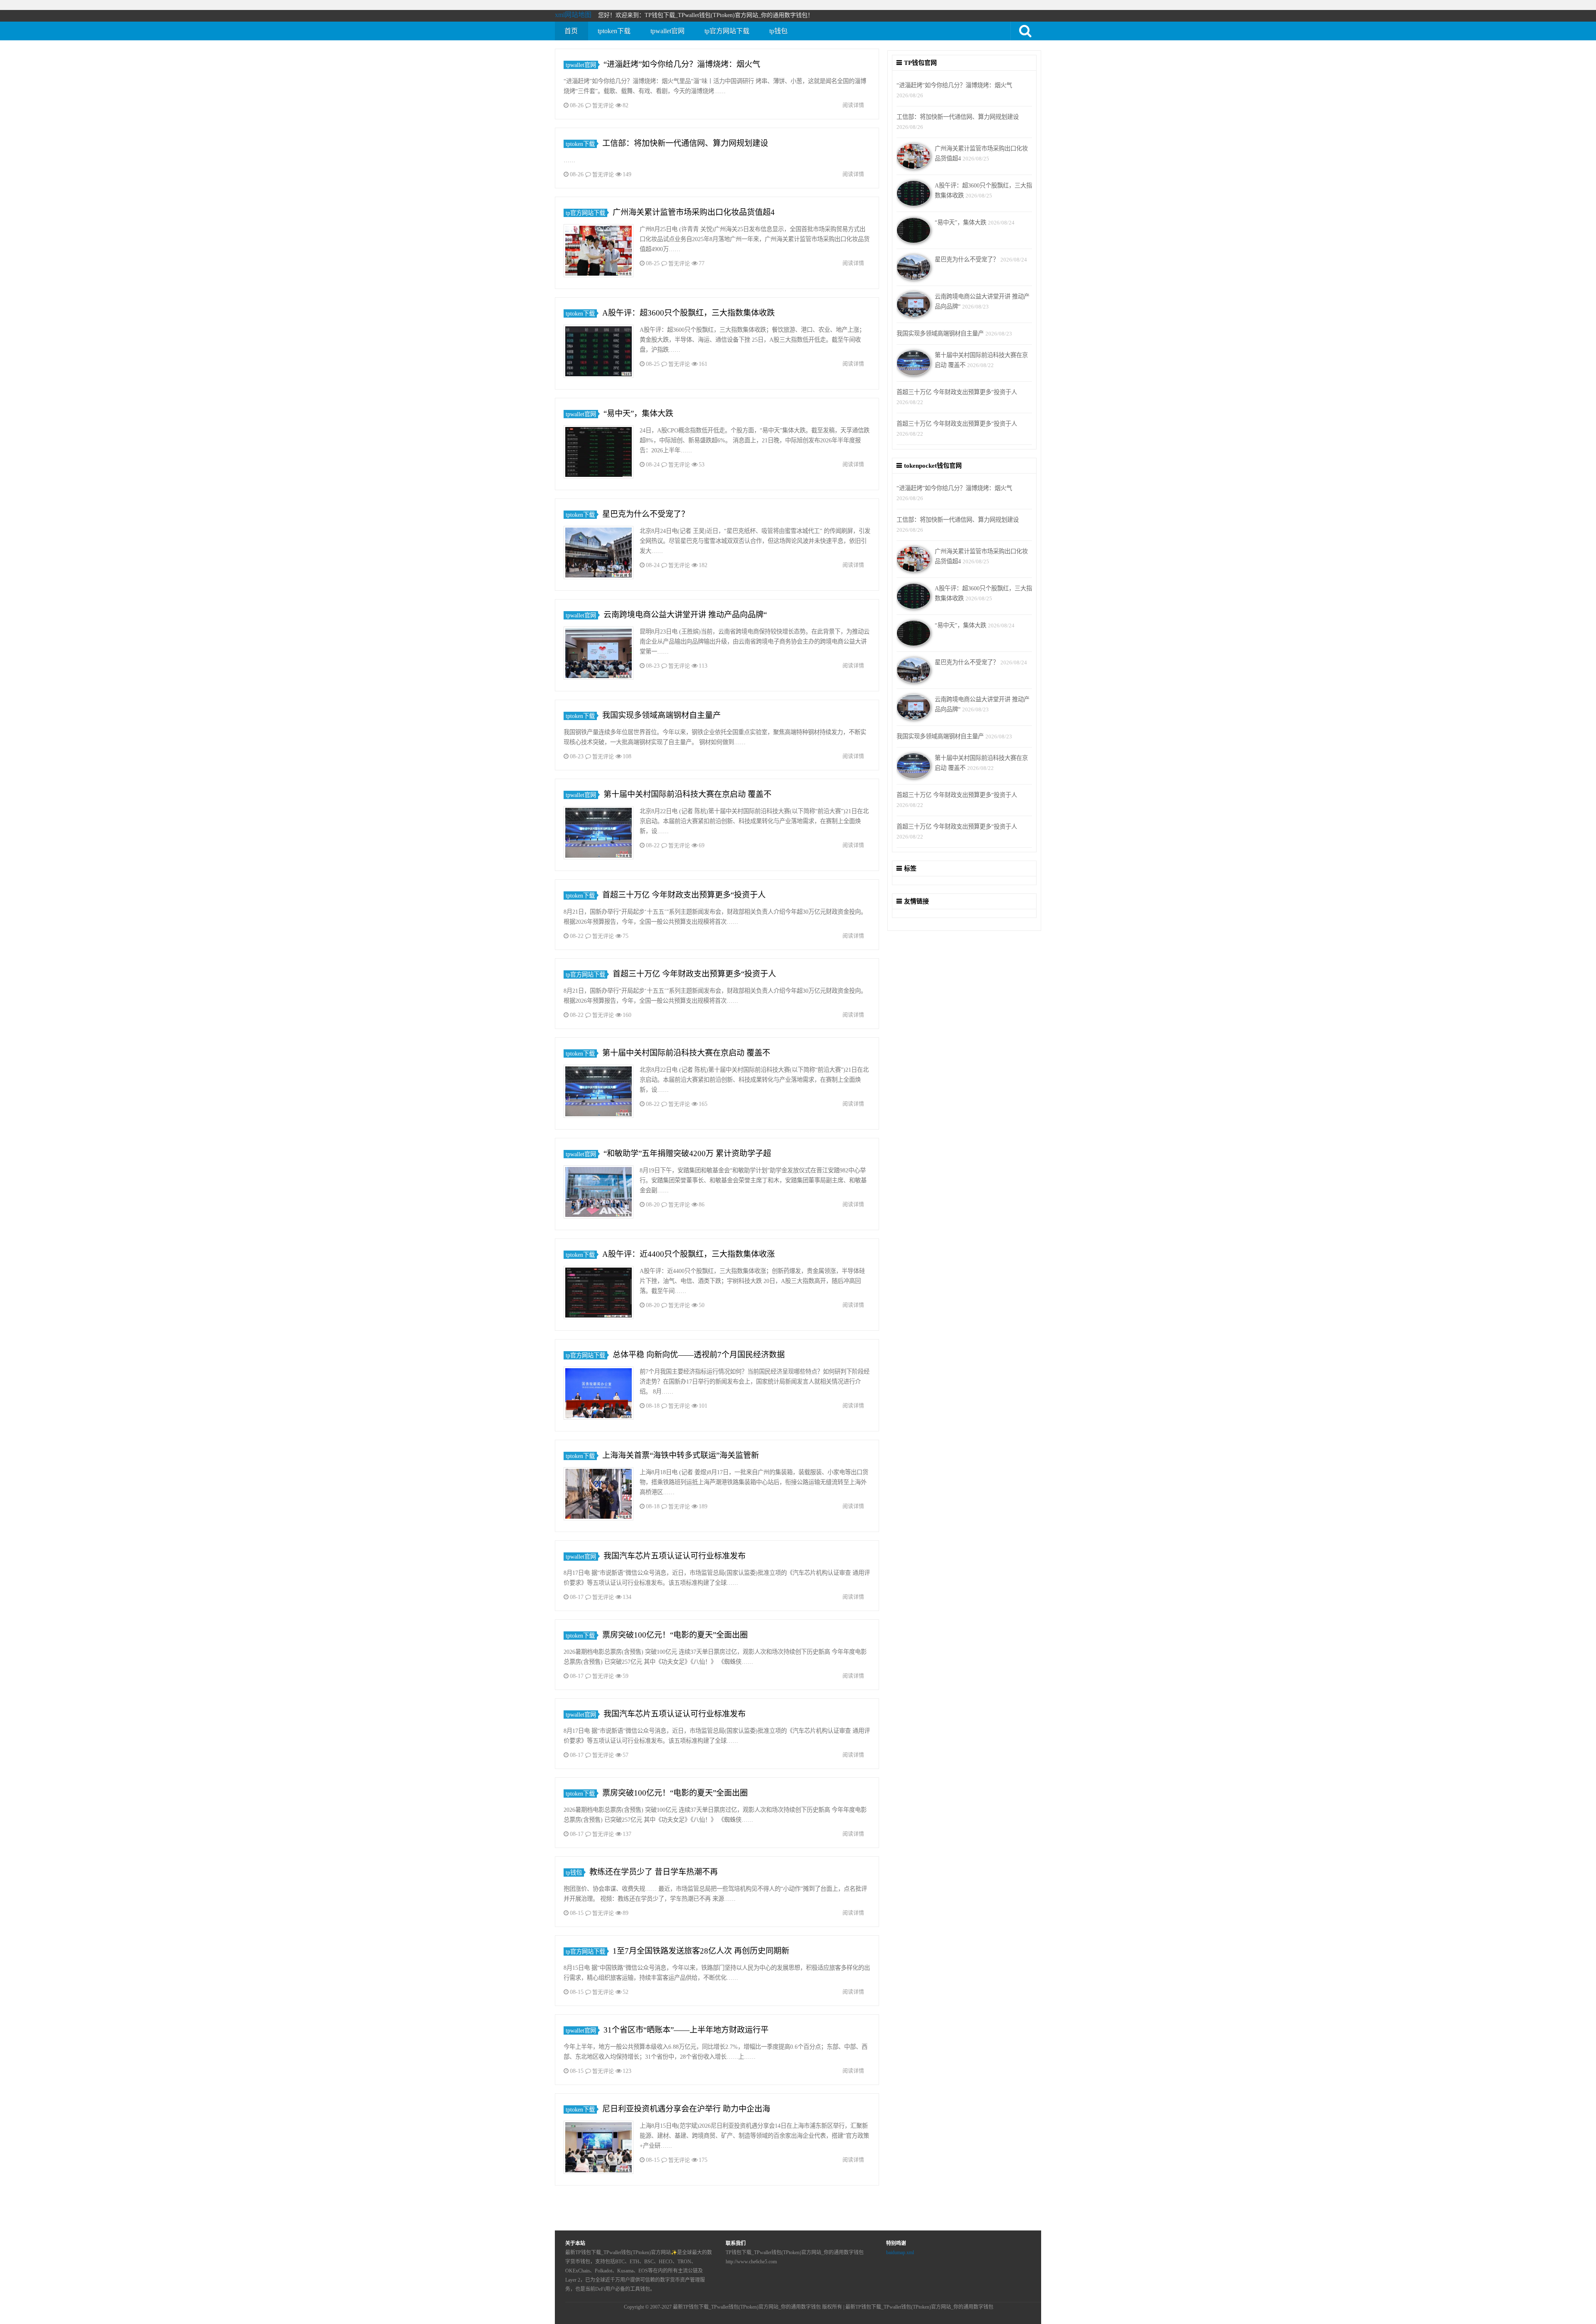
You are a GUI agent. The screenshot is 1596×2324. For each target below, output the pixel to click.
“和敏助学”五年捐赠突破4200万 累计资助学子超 (687, 1153)
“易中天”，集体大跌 (638, 413)
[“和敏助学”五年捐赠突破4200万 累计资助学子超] (598, 1193)
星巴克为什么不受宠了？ (646, 514)
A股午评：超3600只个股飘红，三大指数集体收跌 (688, 313)
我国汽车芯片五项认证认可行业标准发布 (675, 1556)
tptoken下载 (614, 31)
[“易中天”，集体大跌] (598, 453)
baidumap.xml (900, 2252)
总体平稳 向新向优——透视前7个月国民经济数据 (699, 1355)
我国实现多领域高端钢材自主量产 (661, 715)
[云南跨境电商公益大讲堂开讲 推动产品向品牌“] (598, 655)
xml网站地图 (573, 15)
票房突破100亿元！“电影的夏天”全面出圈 (675, 1635)
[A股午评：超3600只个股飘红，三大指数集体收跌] (598, 353)
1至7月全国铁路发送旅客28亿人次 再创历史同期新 (701, 1951)
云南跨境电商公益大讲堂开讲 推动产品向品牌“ (685, 615)
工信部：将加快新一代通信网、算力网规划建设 (685, 143)
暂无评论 (603, 105)
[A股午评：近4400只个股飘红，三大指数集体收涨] (598, 1294)
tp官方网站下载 (727, 31)
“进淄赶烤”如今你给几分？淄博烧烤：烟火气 (682, 64)
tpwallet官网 (667, 31)
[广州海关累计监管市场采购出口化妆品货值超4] (598, 252)
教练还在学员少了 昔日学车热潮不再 (654, 1872)
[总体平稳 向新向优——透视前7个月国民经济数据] (598, 1395)
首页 (571, 31)
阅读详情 (853, 105)
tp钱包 (778, 31)
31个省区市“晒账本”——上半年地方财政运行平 (686, 2030)
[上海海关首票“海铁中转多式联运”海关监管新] (598, 1495)
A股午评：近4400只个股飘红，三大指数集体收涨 (688, 1254)
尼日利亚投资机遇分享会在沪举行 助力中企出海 (686, 2109)
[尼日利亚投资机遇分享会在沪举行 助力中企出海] (598, 2149)
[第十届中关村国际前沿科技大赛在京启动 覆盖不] (598, 834)
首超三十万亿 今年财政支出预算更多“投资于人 (684, 895)
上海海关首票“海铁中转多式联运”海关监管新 (681, 1455)
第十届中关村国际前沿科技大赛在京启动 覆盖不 (687, 794)
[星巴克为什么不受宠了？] (598, 554)
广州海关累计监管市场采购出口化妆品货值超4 (694, 212)
